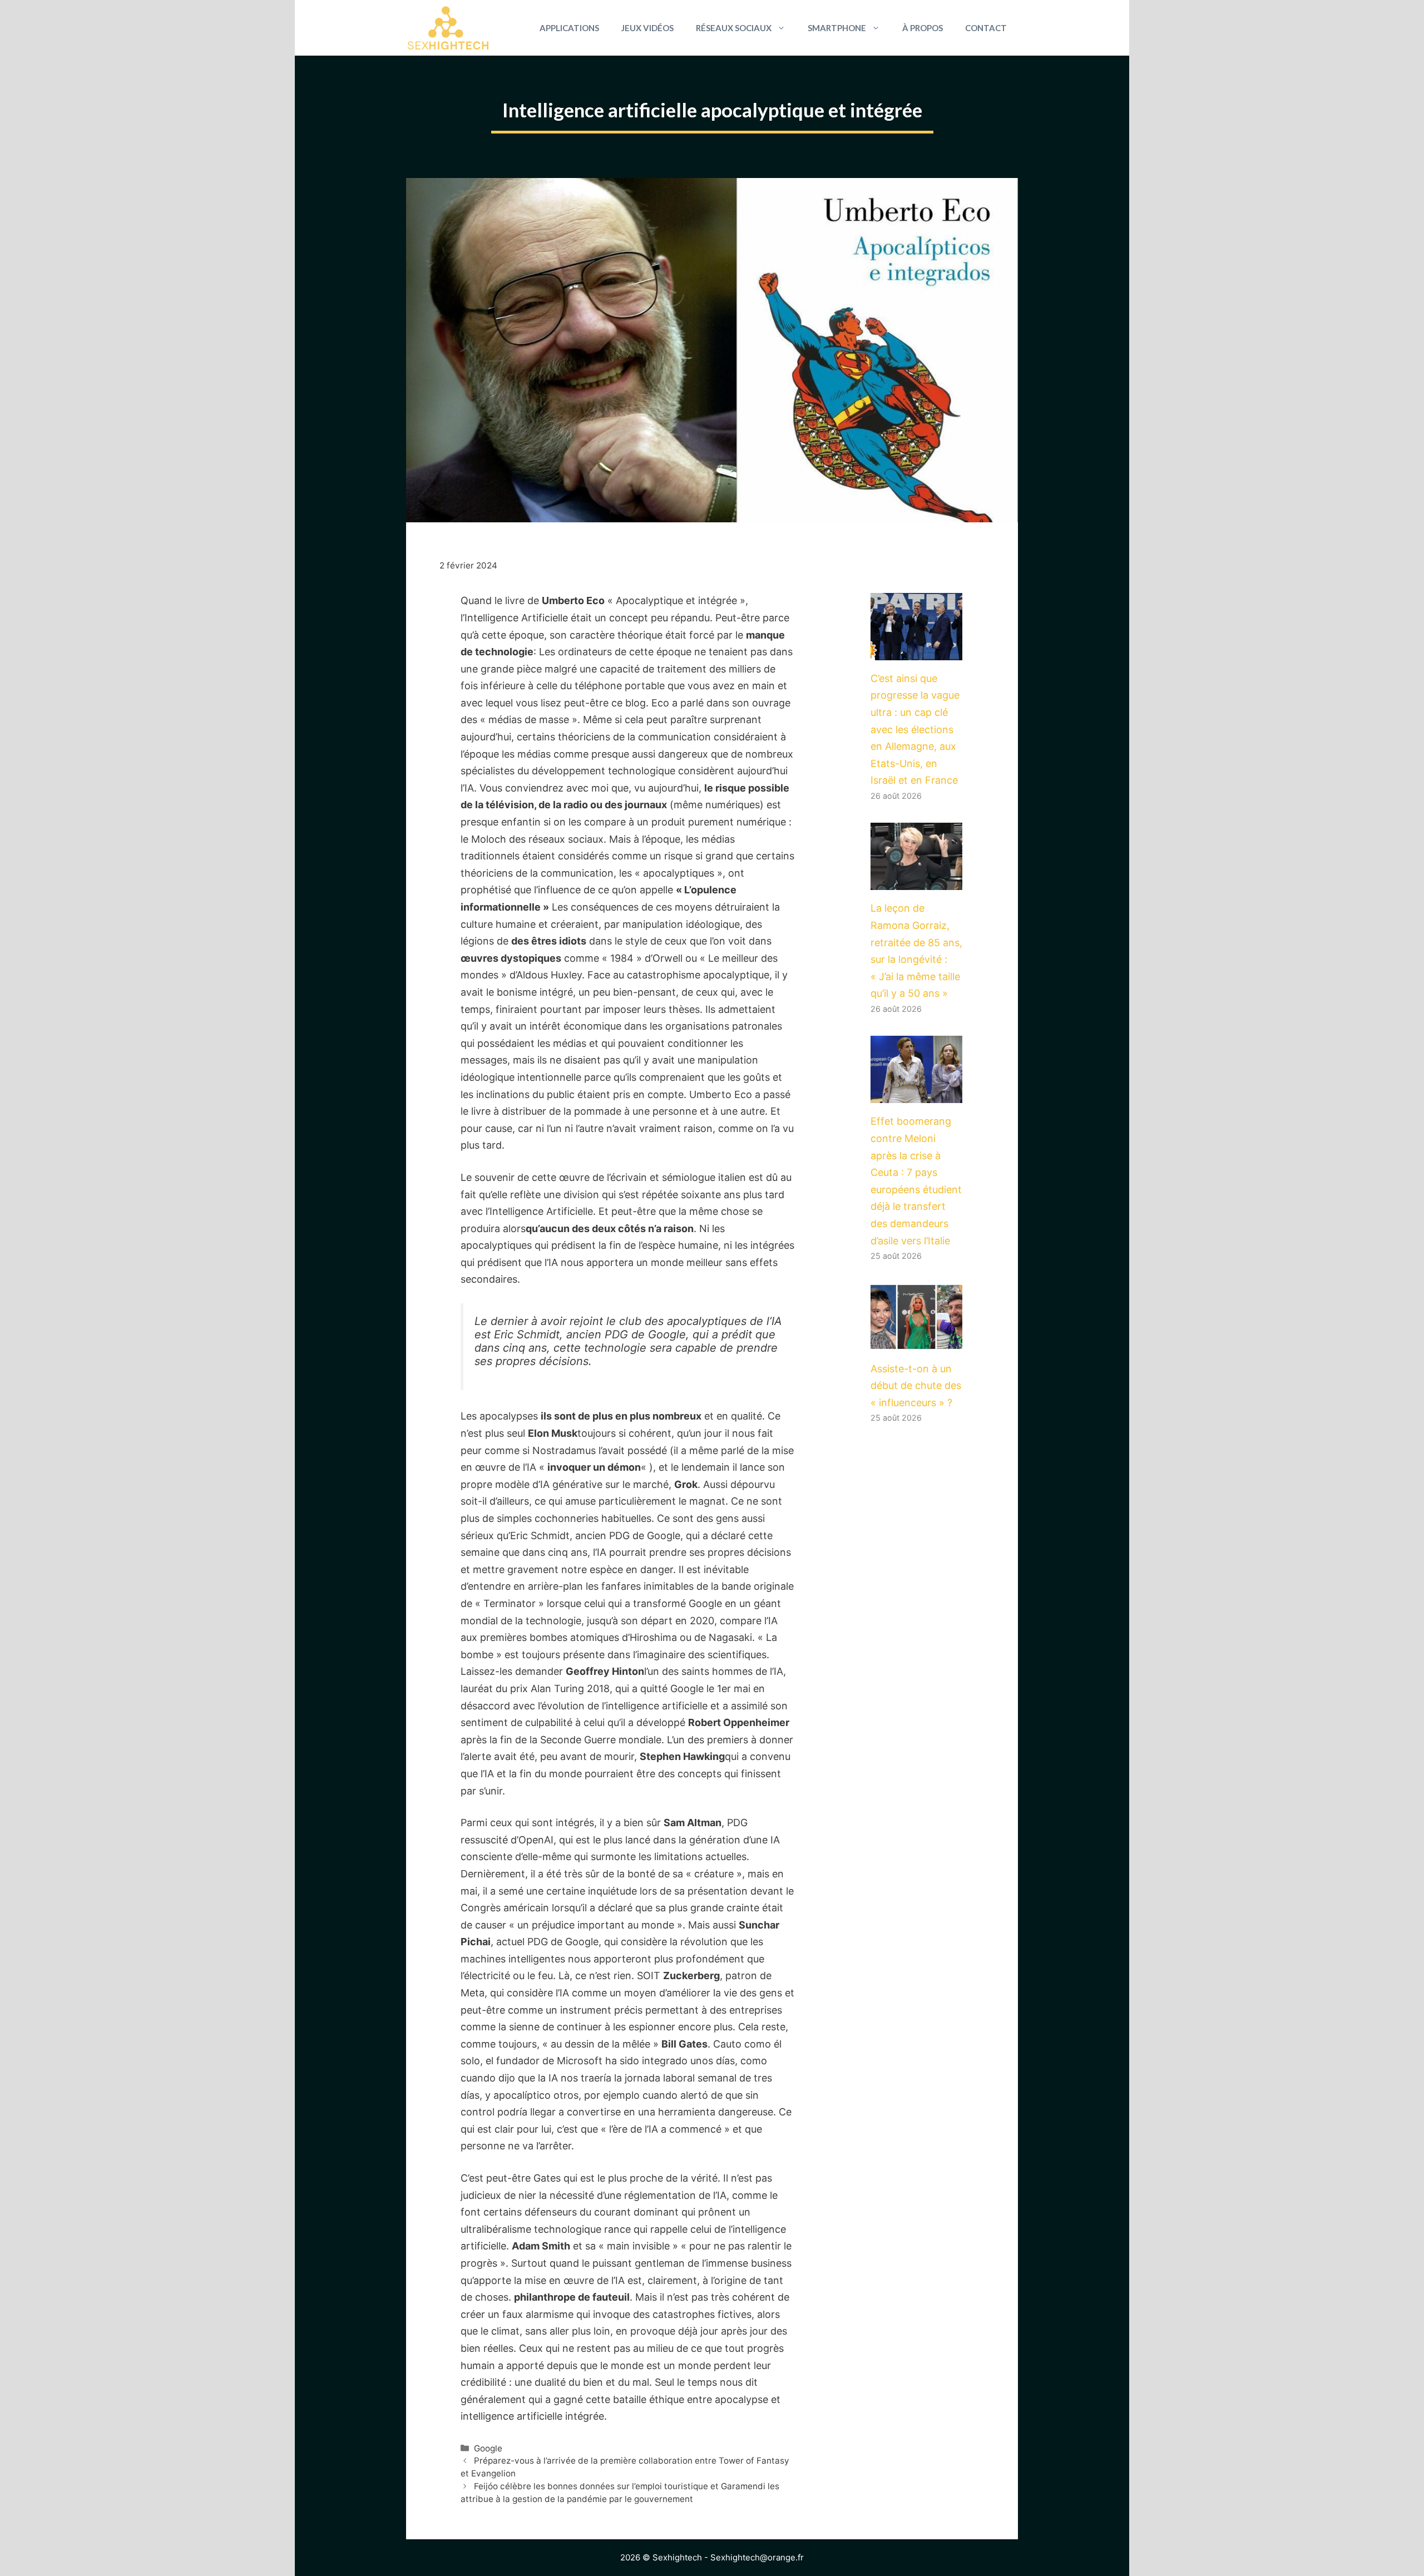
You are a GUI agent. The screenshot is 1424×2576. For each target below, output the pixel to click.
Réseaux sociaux (734, 28)
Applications (569, 28)
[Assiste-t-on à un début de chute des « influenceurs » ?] (916, 1341)
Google (488, 2448)
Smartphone (837, 28)
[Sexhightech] (448, 28)
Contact (986, 28)
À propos (923, 28)
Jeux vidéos (647, 28)
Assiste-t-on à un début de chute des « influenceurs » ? (916, 1386)
